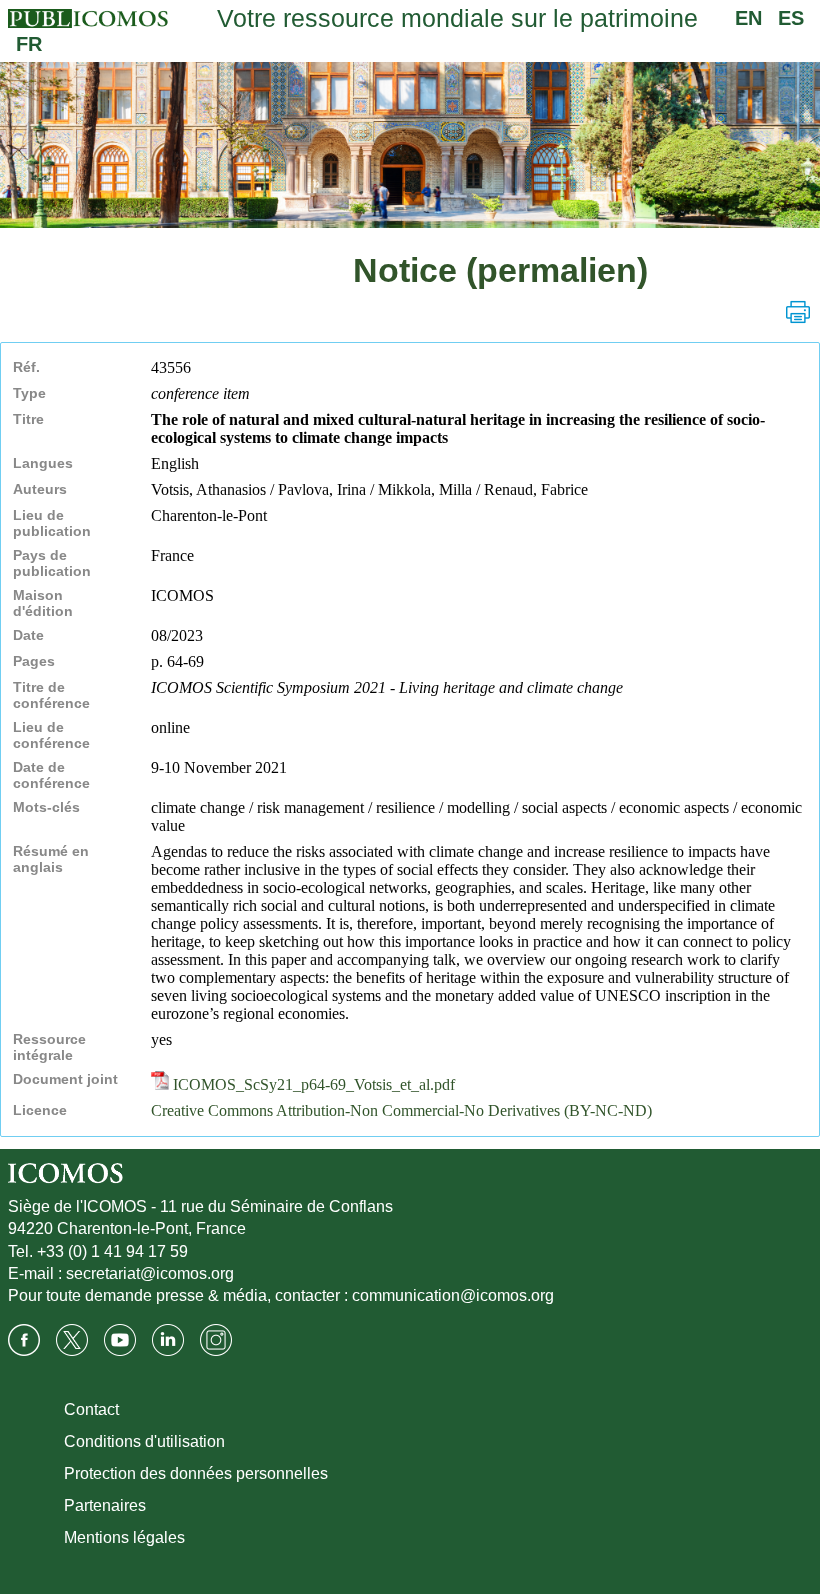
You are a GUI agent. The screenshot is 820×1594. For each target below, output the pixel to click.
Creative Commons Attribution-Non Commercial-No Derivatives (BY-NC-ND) (401, 1110)
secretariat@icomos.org (150, 1273)
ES (791, 18)
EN (748, 18)
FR (29, 44)
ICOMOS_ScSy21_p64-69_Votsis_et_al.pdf (312, 1084)
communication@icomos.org (453, 1295)
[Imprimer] (798, 312)
